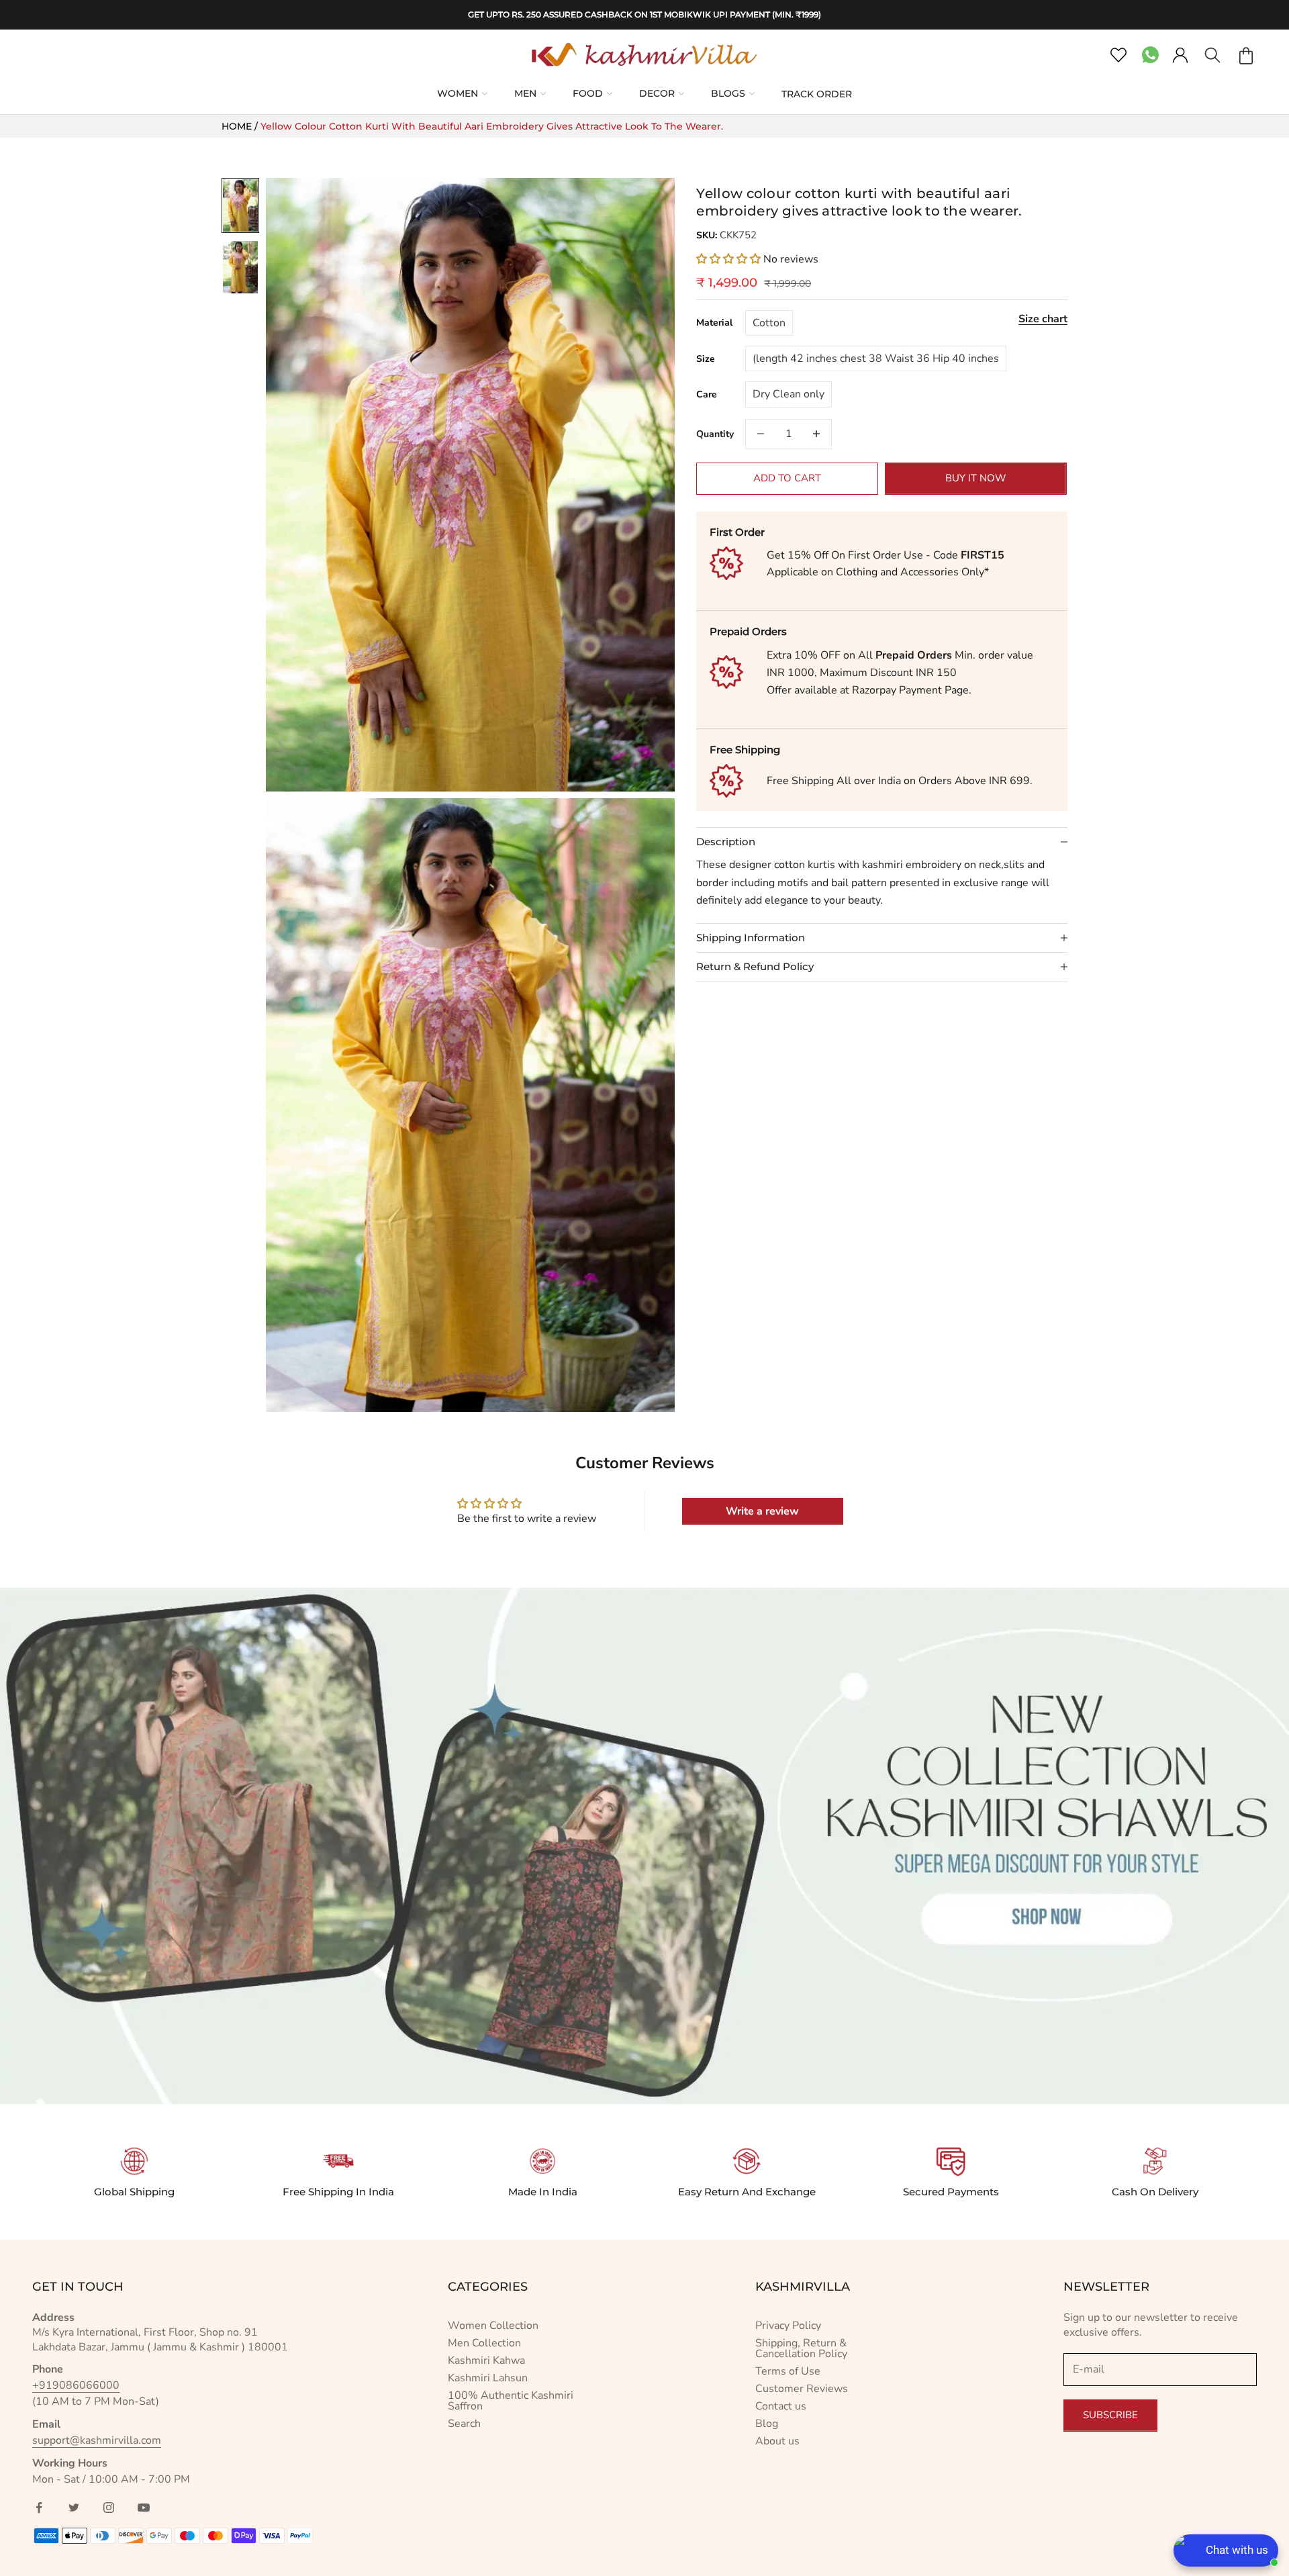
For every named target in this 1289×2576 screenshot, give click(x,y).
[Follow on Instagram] (109, 2508)
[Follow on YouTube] (144, 2508)
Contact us (781, 2406)
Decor (657, 93)
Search (464, 2424)
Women (458, 93)
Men (525, 93)
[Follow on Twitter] (74, 2508)
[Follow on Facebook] (39, 2508)
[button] (730, 258)
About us (777, 2441)
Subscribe (1110, 2415)
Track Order (817, 94)
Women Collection (493, 2326)
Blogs (728, 93)
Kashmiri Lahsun (488, 2378)
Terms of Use (788, 2371)
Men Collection (484, 2343)
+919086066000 (76, 2385)
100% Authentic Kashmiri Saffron (511, 2401)
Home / (241, 126)
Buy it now (976, 478)
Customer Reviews (802, 2389)
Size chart (1043, 318)
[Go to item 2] (240, 267)
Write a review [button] (762, 1511)
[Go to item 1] (240, 205)
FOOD (588, 93)
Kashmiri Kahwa (486, 2360)
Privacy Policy (788, 2326)
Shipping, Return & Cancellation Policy (801, 2348)
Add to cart (787, 478)
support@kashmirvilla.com (97, 2440)
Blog (767, 2424)
